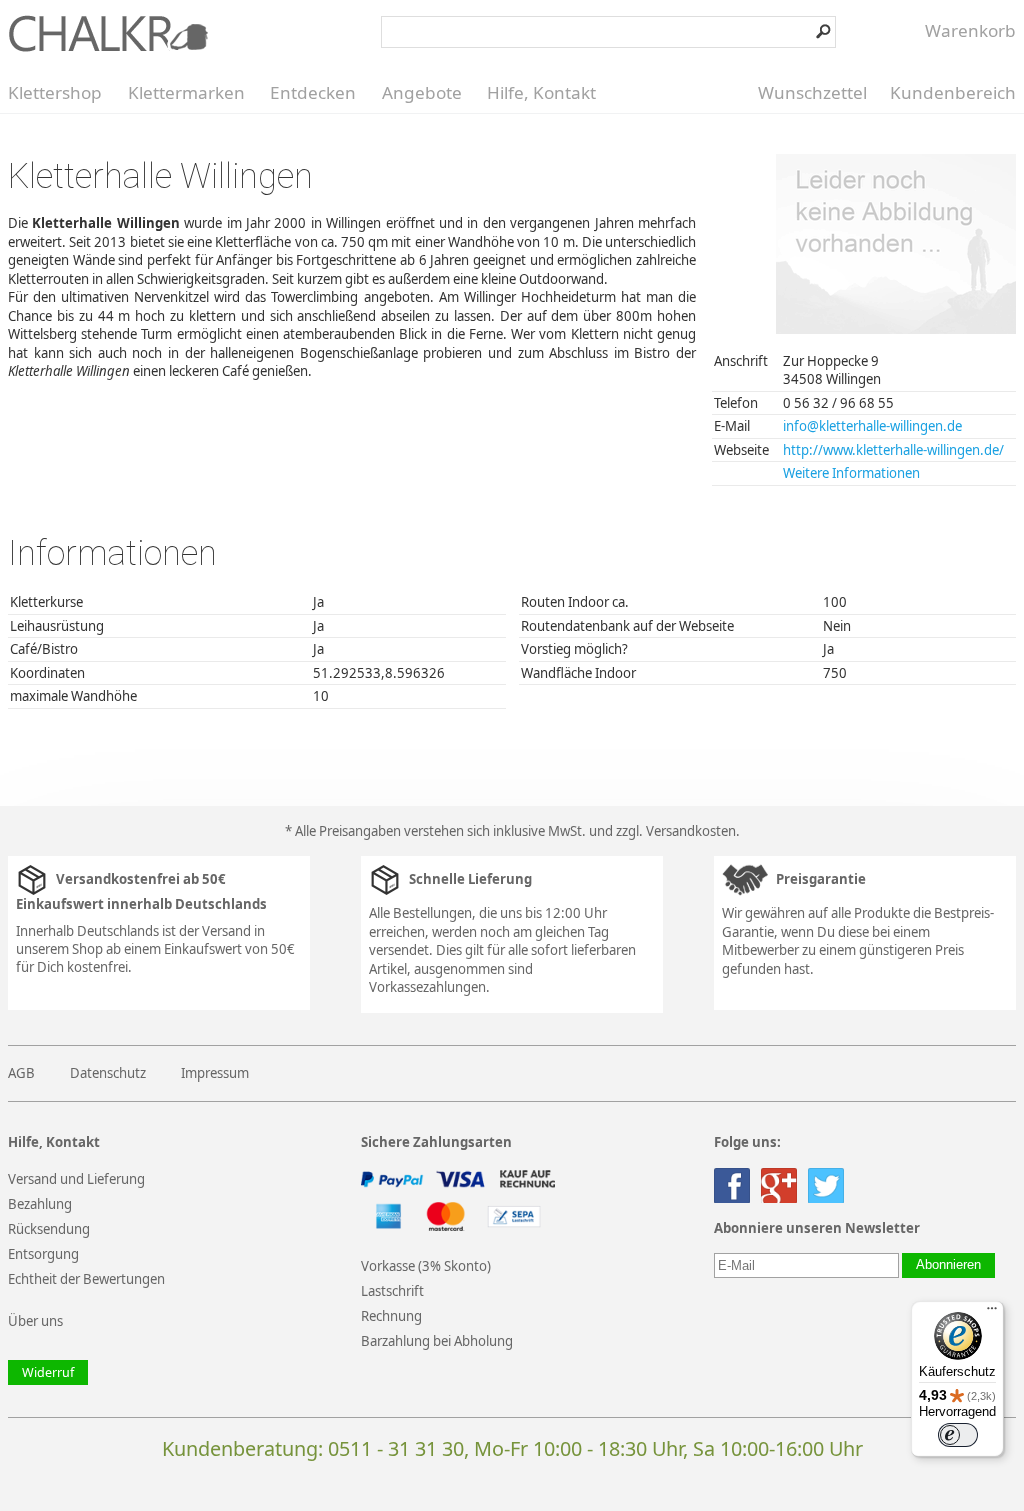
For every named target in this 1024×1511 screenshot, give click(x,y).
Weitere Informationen (851, 473)
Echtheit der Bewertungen (86, 1279)
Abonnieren (948, 1265)
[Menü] (992, 1313)
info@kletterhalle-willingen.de (872, 426)
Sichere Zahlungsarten (436, 1142)
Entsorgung (43, 1254)
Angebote (422, 92)
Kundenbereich (953, 92)
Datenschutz (108, 1073)
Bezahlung (40, 1204)
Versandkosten (691, 831)
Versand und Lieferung (76, 1179)
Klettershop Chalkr (108, 33)
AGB (21, 1073)
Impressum (215, 1073)
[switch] (958, 1435)
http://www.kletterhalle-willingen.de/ (893, 450)
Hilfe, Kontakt (541, 92)
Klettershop (55, 92)
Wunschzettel (812, 92)
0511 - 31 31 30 (396, 1448)
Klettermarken (186, 92)
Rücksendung (49, 1229)
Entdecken (313, 92)
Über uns (35, 1321)
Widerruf (48, 1372)
